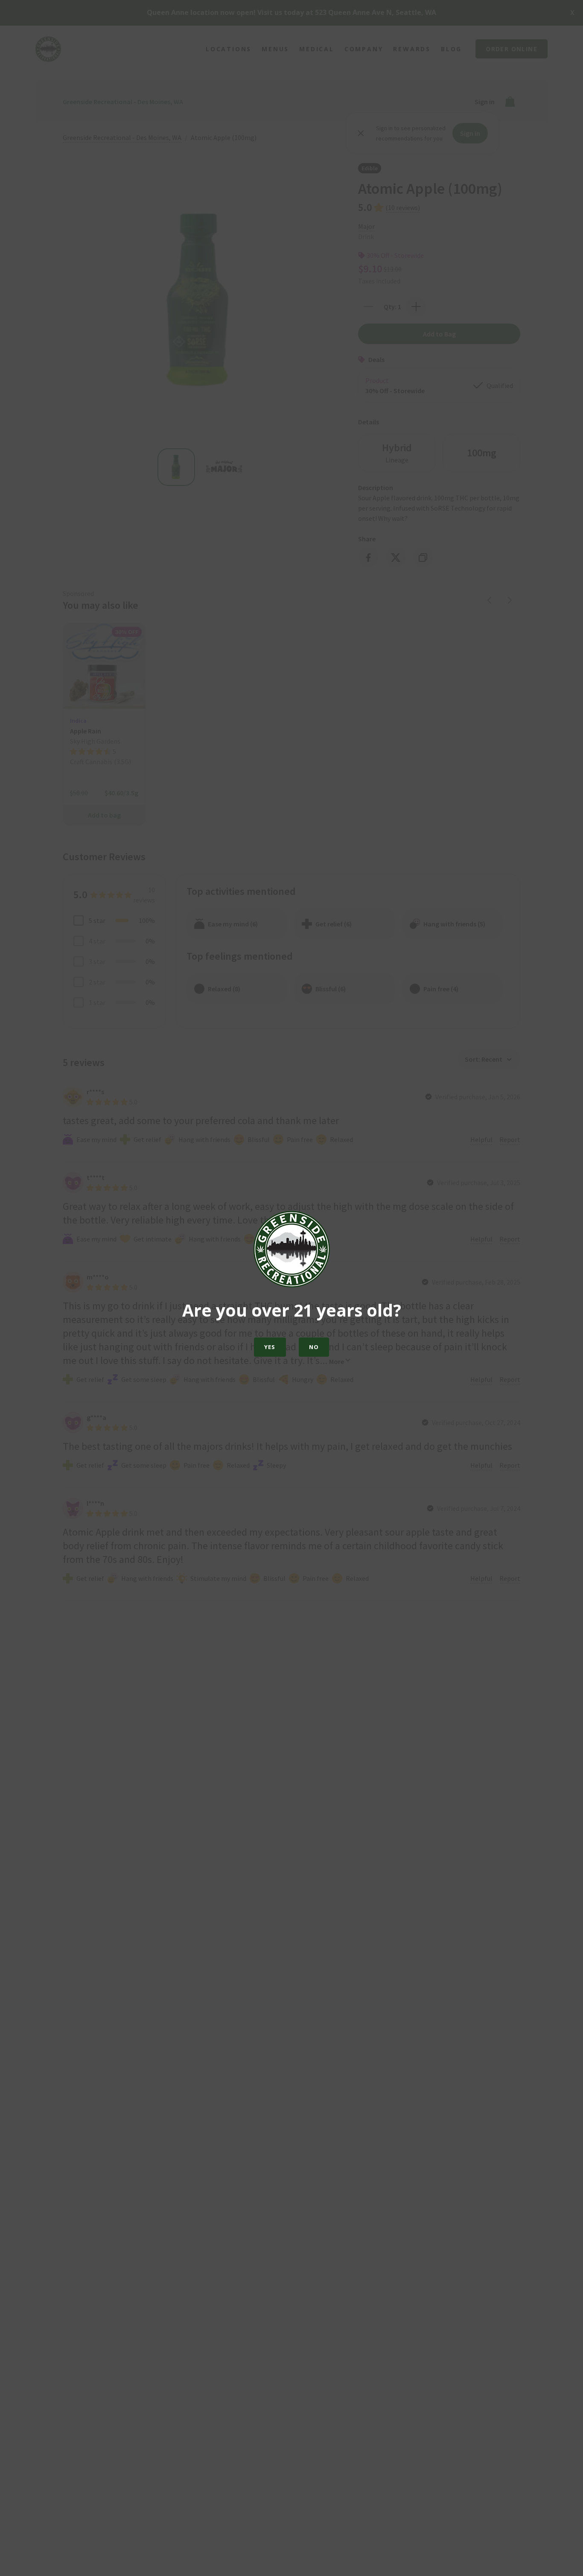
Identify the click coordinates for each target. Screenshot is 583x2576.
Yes (270, 1347)
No (314, 1347)
